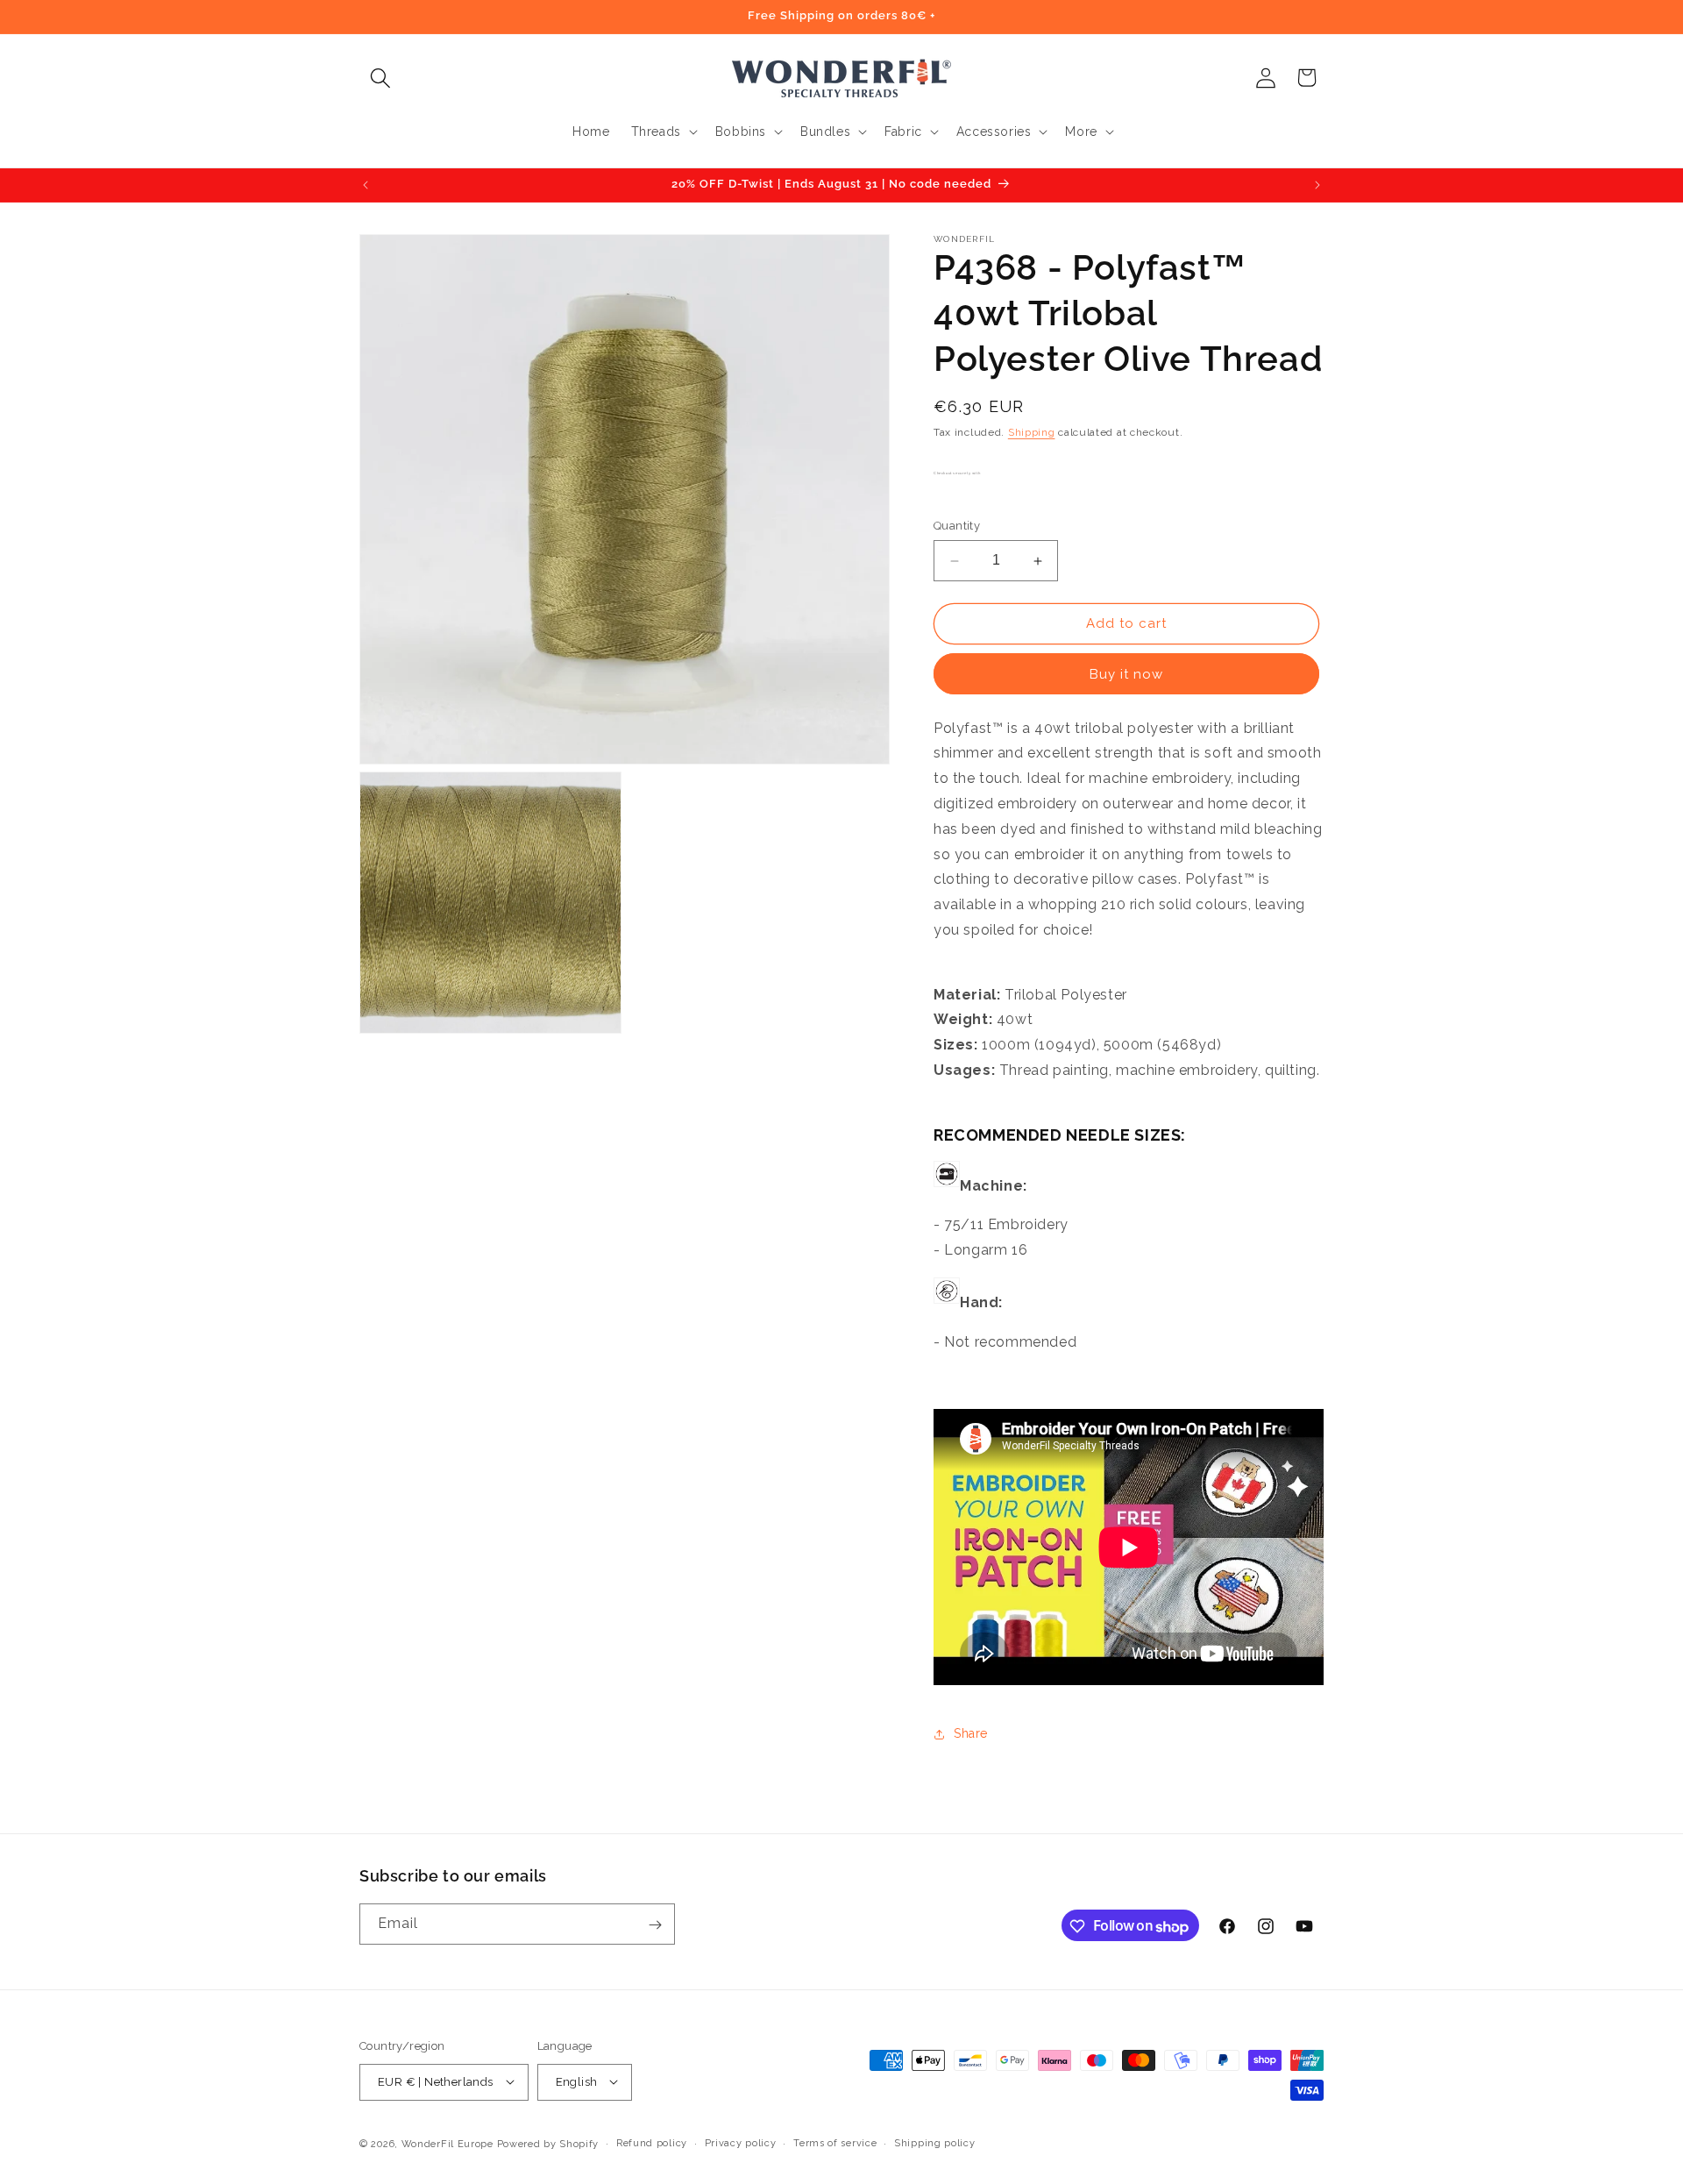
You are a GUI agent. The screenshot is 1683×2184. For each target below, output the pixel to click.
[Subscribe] (655, 1925)
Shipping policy (935, 2142)
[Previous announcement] (366, 185)
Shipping (1032, 432)
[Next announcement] (1317, 185)
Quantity (957, 526)
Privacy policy (741, 2142)
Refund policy (652, 2142)
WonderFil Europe (447, 2143)
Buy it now (1126, 674)
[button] (380, 78)
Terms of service (835, 2142)
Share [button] (971, 1734)
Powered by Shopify (548, 2143)
